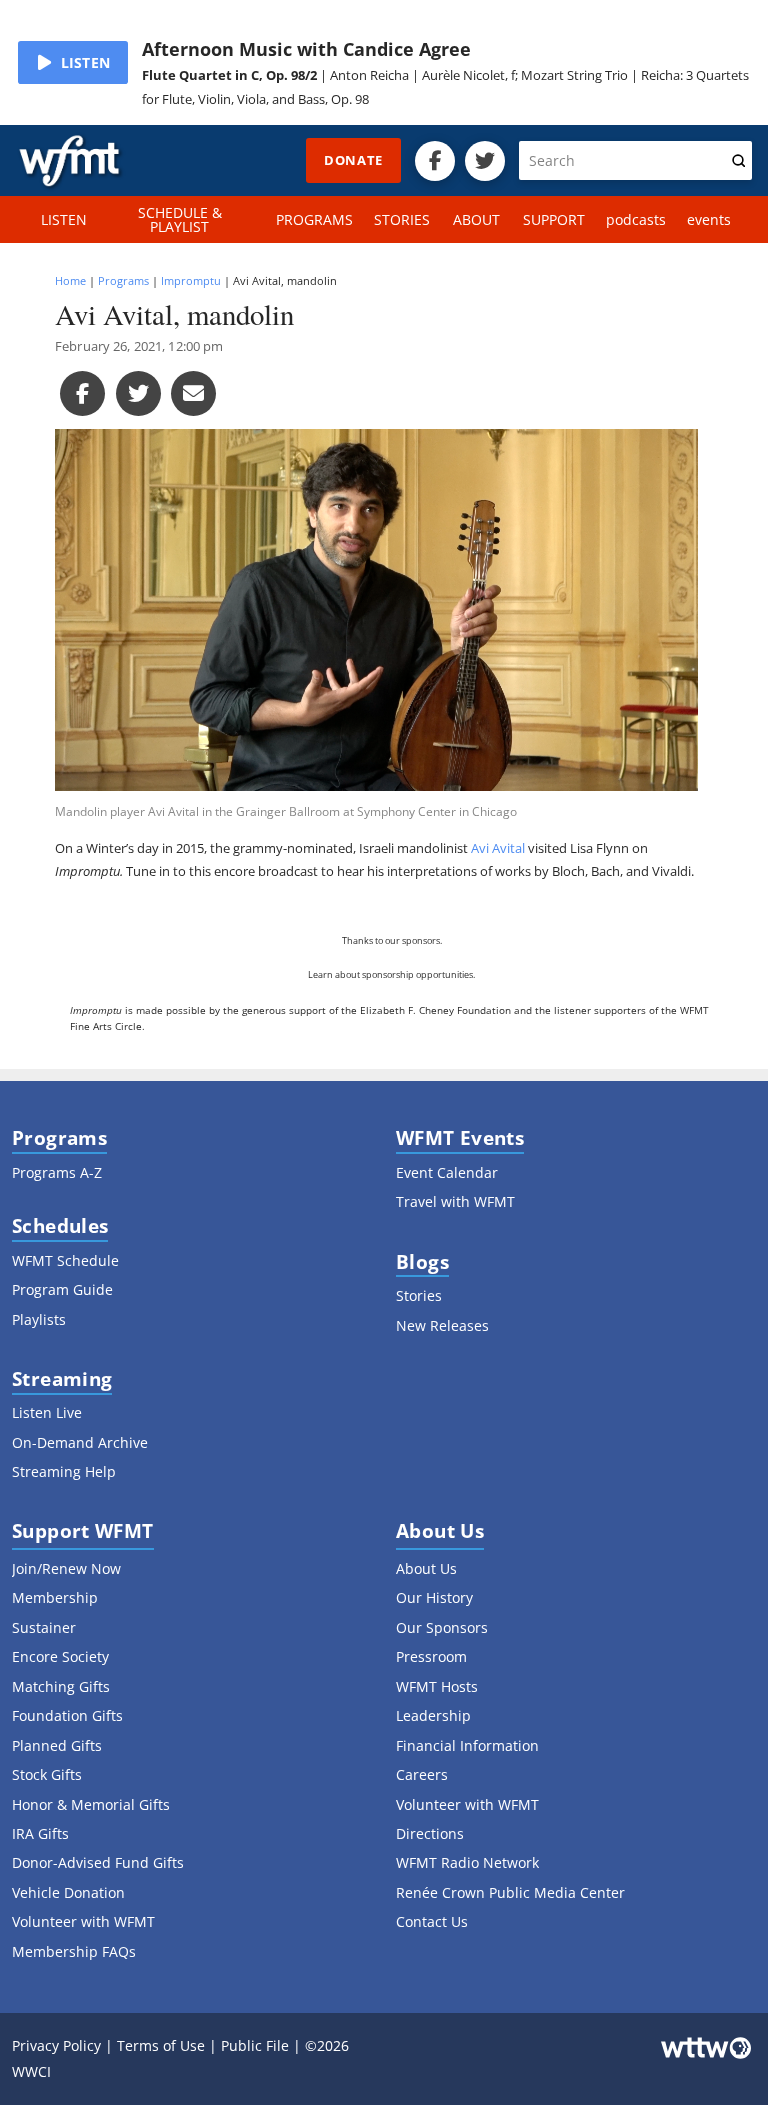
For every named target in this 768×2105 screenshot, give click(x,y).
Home (70, 280)
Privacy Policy (56, 2045)
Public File (255, 2045)
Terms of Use (161, 2045)
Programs (123, 280)
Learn (320, 975)
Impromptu (191, 280)
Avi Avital (498, 848)
